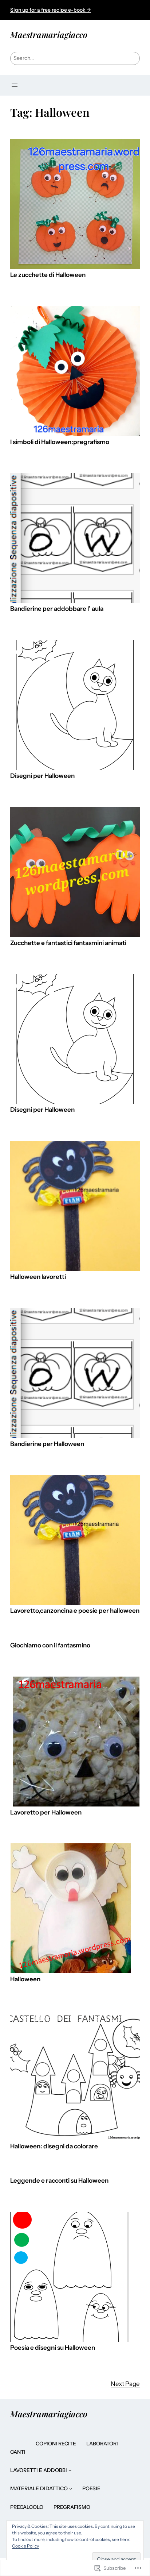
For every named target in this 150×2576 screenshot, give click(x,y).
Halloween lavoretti (38, 1277)
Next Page (125, 2384)
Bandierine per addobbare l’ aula (57, 609)
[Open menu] (15, 85)
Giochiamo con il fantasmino (50, 1645)
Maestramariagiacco (49, 34)
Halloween (25, 1979)
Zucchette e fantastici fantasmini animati (68, 943)
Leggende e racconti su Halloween (59, 2181)
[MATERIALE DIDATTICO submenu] (71, 2488)
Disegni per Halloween (42, 776)
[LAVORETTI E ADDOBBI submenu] (70, 2470)
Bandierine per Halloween (47, 1444)
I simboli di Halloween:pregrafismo (60, 442)
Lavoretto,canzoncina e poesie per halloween (75, 1611)
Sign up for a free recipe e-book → (51, 10)
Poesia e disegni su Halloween (53, 2348)
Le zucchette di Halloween (48, 275)
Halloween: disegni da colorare (54, 2146)
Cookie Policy (25, 2546)
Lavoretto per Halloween (46, 1813)
